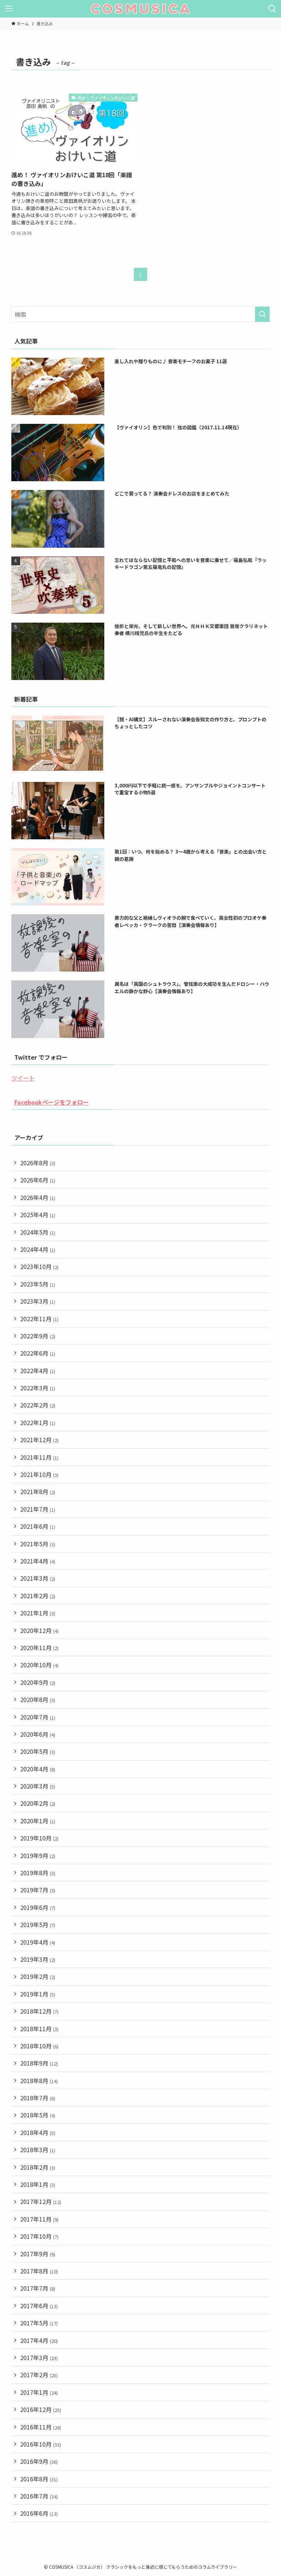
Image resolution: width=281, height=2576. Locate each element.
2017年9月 (38, 2254)
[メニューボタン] (9, 9)
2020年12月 (39, 1630)
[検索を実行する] (262, 314)
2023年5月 (38, 1284)
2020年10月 (39, 1665)
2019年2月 (38, 1976)
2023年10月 (39, 1266)
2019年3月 (38, 1959)
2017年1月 (39, 2392)
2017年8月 (39, 2271)
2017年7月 (38, 2288)
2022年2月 (38, 1405)
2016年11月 (41, 2427)
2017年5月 (39, 2323)
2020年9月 (38, 1682)
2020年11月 (39, 1648)
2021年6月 (38, 1526)
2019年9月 (38, 1855)
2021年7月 (38, 1509)
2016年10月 (41, 2444)
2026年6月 (38, 1180)
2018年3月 (38, 2150)
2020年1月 (38, 1821)
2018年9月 (39, 2063)
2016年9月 (39, 2461)
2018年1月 (38, 2184)
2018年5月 (38, 2115)
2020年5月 (38, 1751)
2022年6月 (38, 1353)
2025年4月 (38, 1215)
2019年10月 (39, 1838)
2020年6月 (38, 1734)
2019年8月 (38, 1873)
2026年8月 (38, 1163)
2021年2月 (38, 1596)
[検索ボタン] (272, 9)
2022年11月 (39, 1319)
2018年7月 (38, 2098)
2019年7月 (38, 1890)
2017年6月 (39, 2306)
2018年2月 (38, 2167)
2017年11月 (39, 2219)
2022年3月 (38, 1388)
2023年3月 (38, 1301)
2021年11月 (39, 1457)
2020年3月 (38, 1786)
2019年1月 (38, 1994)
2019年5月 (38, 1925)
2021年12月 (39, 1440)
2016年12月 (41, 2409)
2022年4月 (38, 1371)
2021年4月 (38, 1561)
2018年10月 (39, 2046)
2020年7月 (38, 1717)
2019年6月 (38, 1907)
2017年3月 (39, 2357)
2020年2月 (38, 1803)
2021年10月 (39, 1474)
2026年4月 (38, 1197)
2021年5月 (38, 1544)
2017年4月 (39, 2340)
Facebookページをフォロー (52, 1102)
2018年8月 (39, 2081)
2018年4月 (38, 2132)
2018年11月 (39, 2029)
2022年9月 (38, 1336)
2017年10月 (39, 2236)
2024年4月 (38, 1249)
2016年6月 (39, 2513)
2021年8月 (38, 1492)
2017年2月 (39, 2375)
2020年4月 (38, 1769)
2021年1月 (38, 1613)
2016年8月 (39, 2479)
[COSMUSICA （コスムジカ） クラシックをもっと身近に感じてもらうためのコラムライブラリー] (140, 9)
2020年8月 (38, 1699)
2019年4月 (38, 1942)
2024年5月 (38, 1232)
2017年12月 (41, 2201)
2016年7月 (39, 2496)
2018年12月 (39, 2011)
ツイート (23, 1078)
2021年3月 (38, 1578)
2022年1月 (38, 1422)
